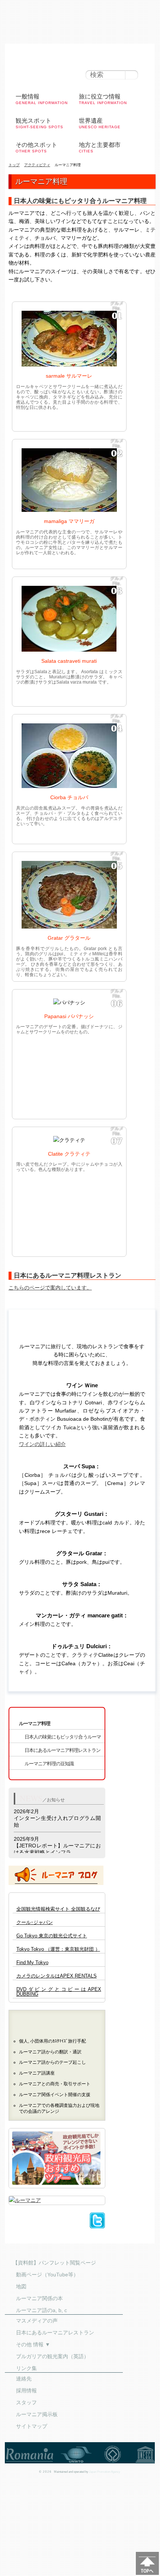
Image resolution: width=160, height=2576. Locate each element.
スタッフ (26, 2402)
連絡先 (24, 2379)
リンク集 (26, 2368)
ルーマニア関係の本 (39, 2298)
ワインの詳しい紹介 (42, 1444)
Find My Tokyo (32, 1963)
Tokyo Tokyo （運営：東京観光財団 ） (58, 1949)
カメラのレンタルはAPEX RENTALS (57, 1976)
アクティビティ (37, 165)
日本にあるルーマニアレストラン (55, 2333)
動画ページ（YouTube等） (47, 2275)
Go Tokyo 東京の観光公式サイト (52, 1936)
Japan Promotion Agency (105, 2472)
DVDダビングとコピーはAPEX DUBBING (59, 1992)
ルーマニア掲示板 (37, 2414)
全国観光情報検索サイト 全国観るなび (58, 1909)
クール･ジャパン (35, 1923)
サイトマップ (32, 2426)
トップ (14, 165)
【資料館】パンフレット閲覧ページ (54, 2263)
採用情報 (26, 2391)
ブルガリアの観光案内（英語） (52, 2356)
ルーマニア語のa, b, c (41, 2310)
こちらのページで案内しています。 (50, 1288)
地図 (21, 2286)
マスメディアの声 (37, 2321)
